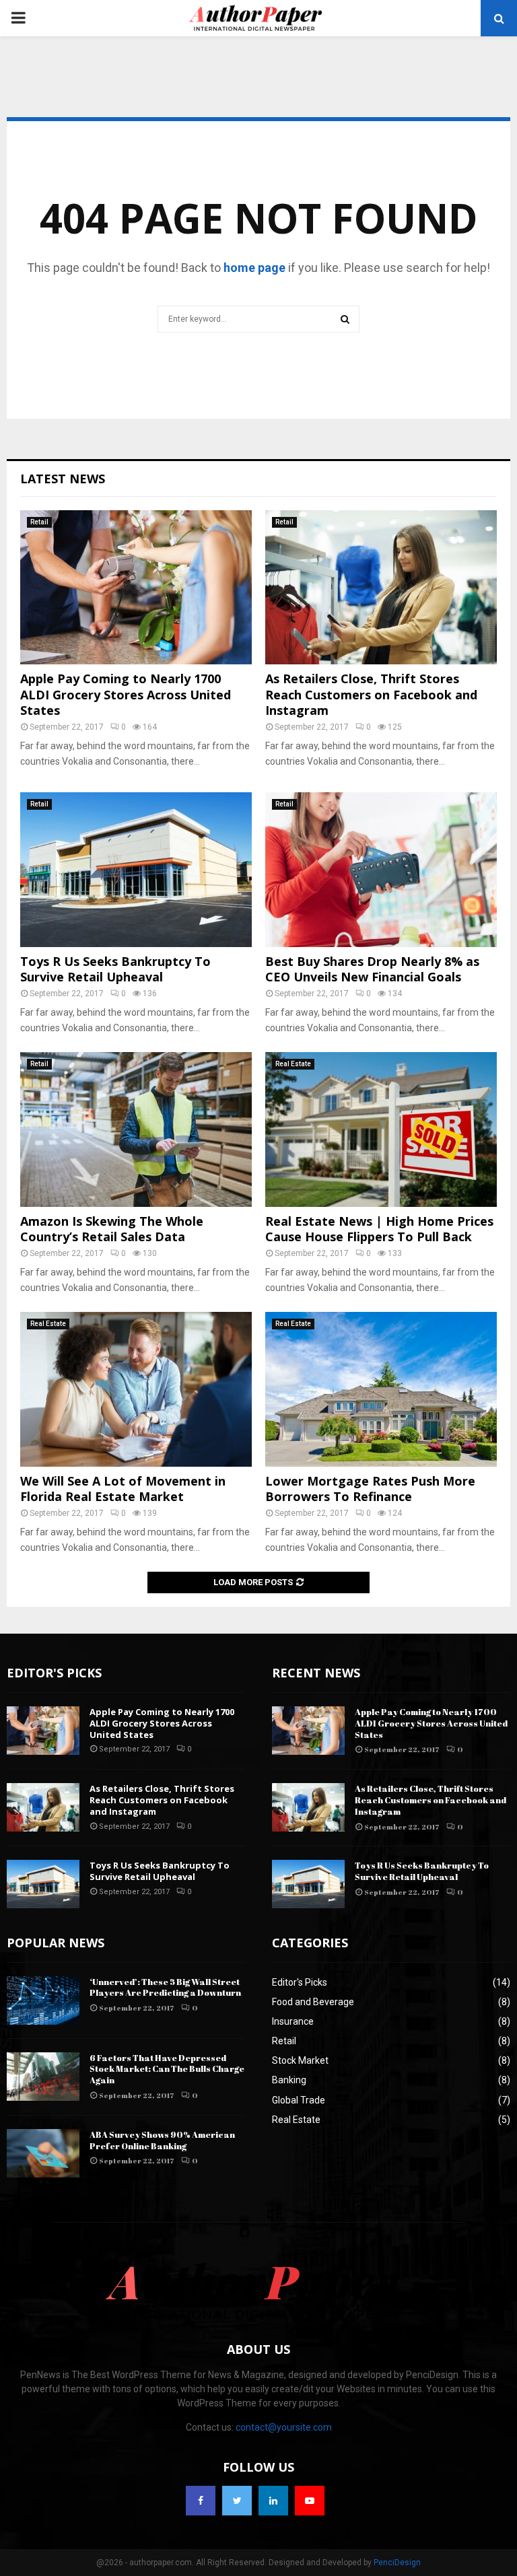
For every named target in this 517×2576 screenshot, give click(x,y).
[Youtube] (310, 2501)
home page (254, 268)
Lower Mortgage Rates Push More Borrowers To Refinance (370, 1489)
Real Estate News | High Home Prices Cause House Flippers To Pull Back (379, 1229)
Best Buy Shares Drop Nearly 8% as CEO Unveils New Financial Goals (372, 969)
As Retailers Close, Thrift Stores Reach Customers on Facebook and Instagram (371, 694)
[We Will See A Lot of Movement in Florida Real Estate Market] (136, 1389)
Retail (39, 522)
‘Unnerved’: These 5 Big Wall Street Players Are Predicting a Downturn (165, 1987)
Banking (289, 2080)
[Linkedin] (273, 2501)
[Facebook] (201, 2501)
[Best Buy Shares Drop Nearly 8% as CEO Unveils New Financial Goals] (381, 869)
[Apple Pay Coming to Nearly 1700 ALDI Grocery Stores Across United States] (136, 587)
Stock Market (300, 2060)
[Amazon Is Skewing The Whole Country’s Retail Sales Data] (136, 1129)
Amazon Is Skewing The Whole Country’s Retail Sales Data (112, 1229)
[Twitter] (237, 2501)
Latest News (63, 479)
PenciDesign (397, 2563)
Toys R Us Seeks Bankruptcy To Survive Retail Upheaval (115, 969)
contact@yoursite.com (284, 2427)
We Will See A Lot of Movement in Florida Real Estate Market (123, 1489)
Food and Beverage (313, 2002)
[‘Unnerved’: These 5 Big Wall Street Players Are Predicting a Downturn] (43, 2000)
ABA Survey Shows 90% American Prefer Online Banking (162, 2140)
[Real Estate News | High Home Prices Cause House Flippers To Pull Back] (381, 1129)
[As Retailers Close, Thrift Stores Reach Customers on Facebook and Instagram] (381, 587)
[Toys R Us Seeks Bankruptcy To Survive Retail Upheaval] (136, 869)
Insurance (293, 2021)
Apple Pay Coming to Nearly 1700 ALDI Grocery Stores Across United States (126, 694)
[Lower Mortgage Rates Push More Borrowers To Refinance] (381, 1389)
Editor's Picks (300, 1982)
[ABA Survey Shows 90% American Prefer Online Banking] (43, 2153)
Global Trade (299, 2100)
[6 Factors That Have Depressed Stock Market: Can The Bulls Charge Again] (43, 2077)
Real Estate (293, 1064)
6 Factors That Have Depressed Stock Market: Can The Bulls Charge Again (167, 2069)
